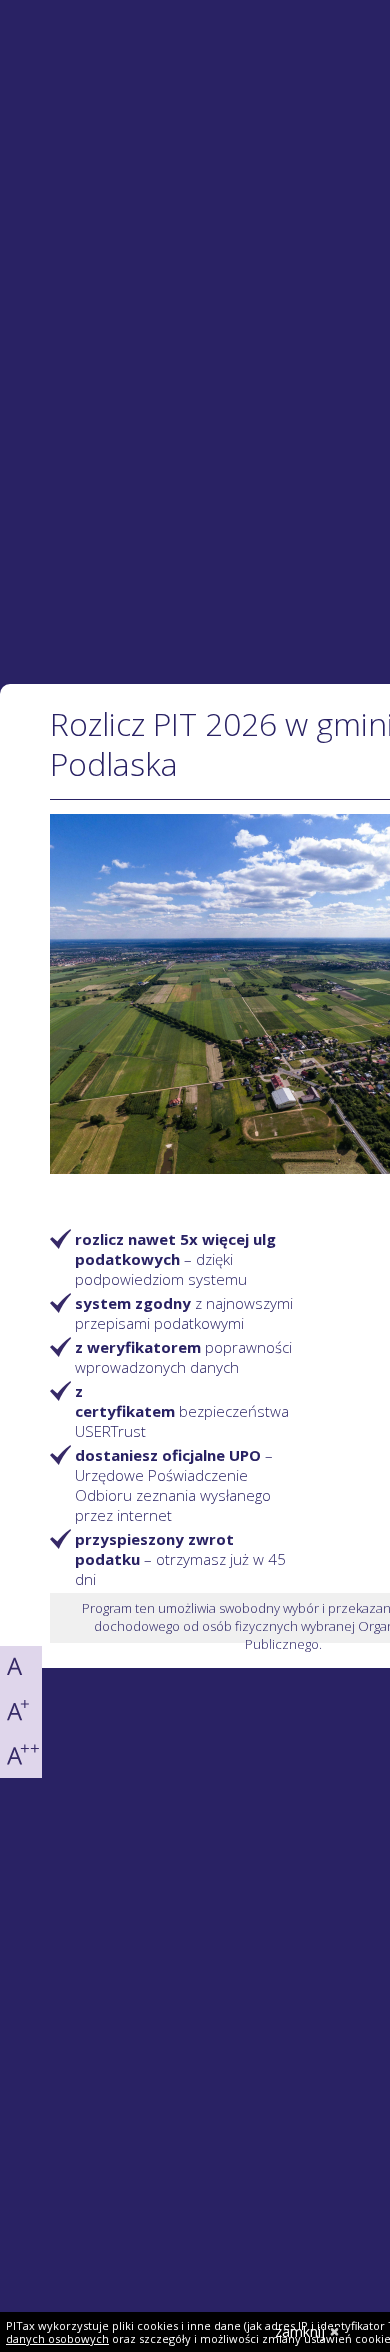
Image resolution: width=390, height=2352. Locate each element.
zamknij (300, 2331)
